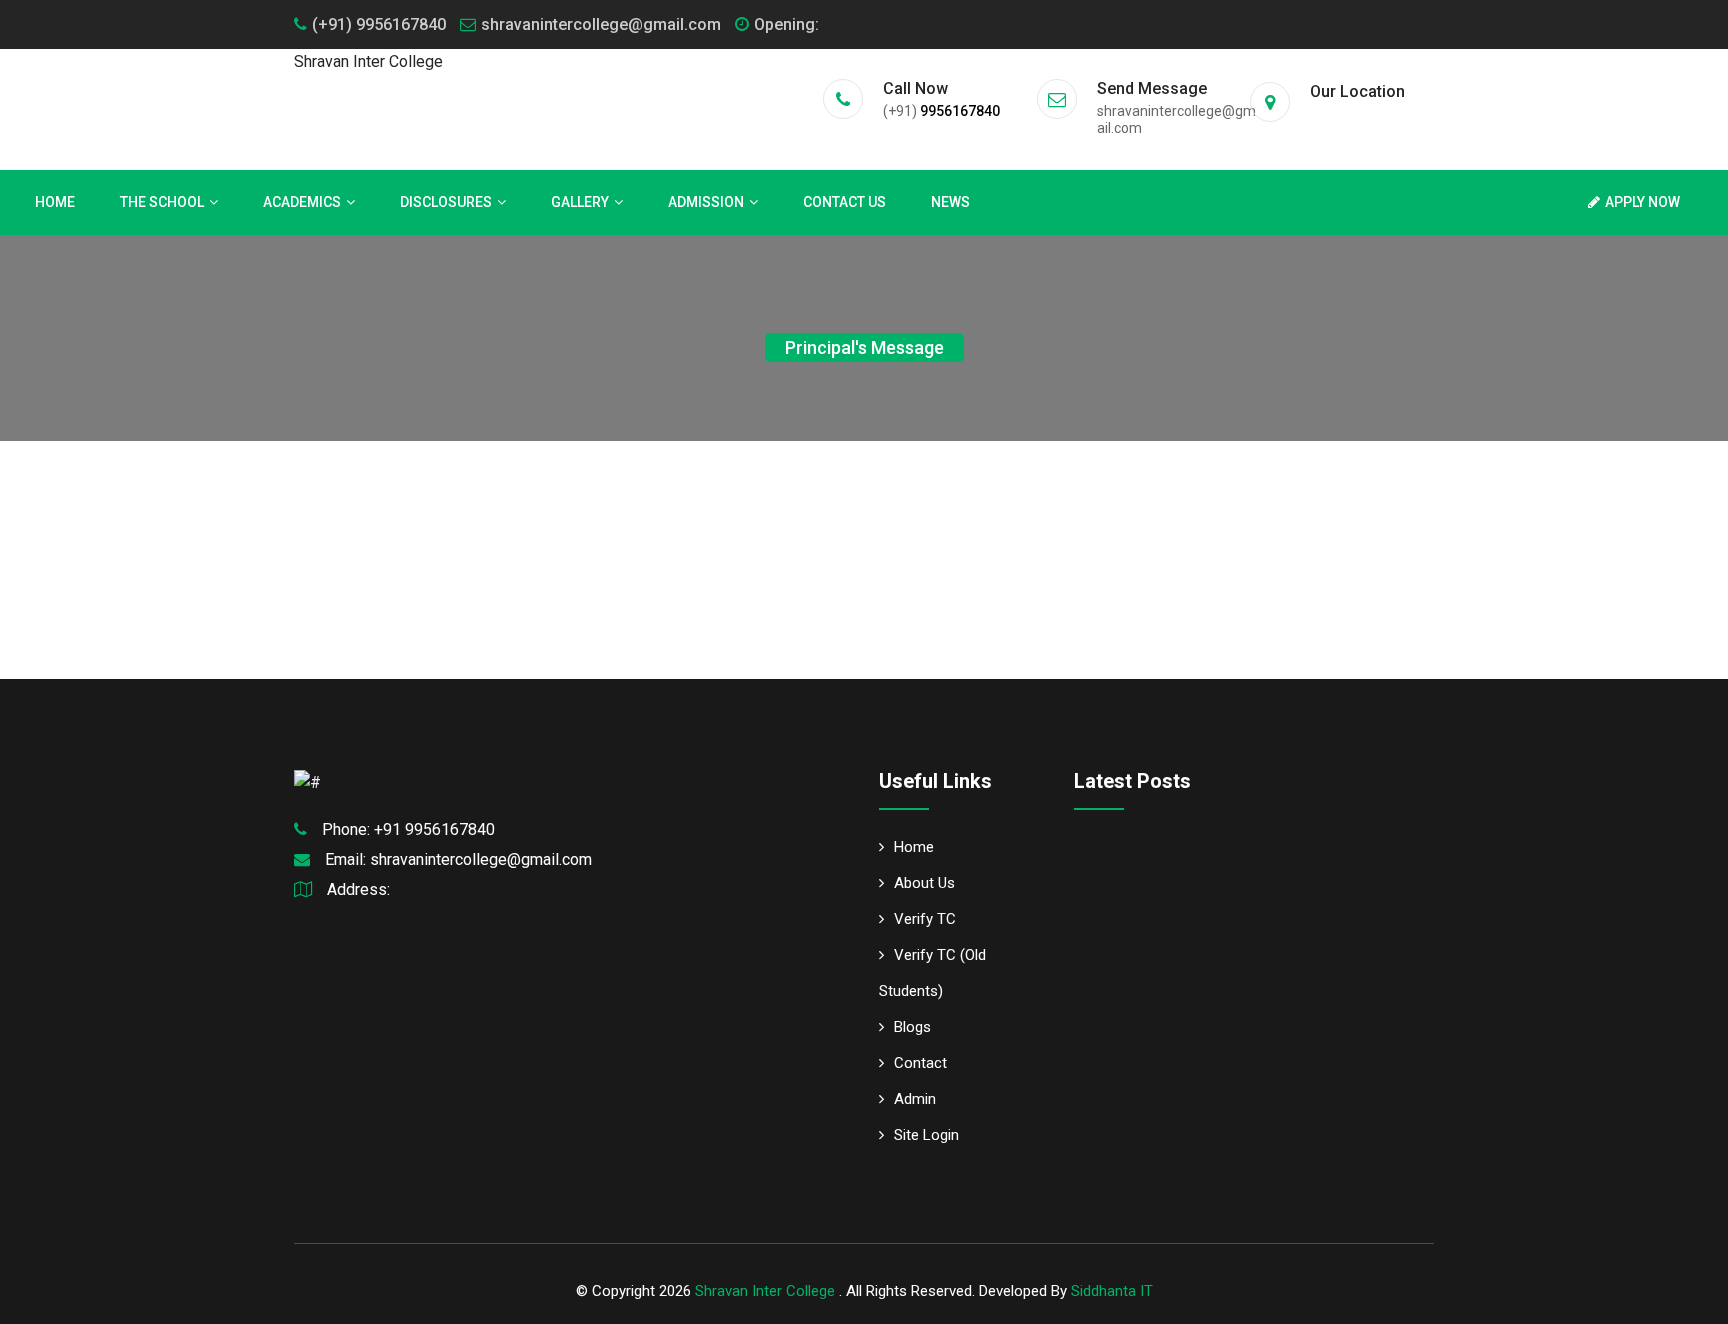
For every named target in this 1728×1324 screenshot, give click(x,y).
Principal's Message (864, 347)
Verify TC (925, 919)
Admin (915, 1099)
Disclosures (446, 202)
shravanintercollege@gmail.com (601, 24)
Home (55, 202)
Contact (920, 1063)
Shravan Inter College (767, 1291)
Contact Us (844, 202)
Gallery (580, 202)
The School (162, 202)
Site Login (926, 1135)
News (950, 202)
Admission (706, 202)
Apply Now (1642, 202)
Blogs (912, 1027)
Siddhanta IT (1112, 1291)
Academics (302, 202)
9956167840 (960, 111)
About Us (924, 883)
